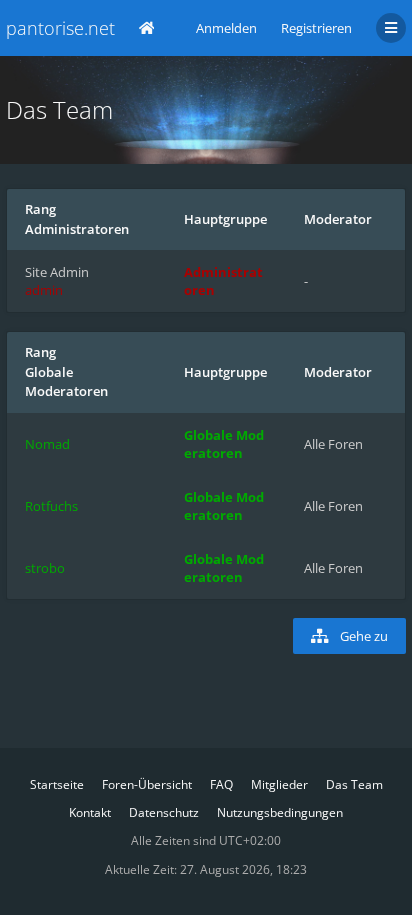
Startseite (57, 784)
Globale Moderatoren (66, 382)
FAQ (221, 784)
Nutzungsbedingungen (280, 812)
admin (44, 290)
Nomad (47, 444)
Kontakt (90, 812)
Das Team (354, 784)
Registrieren (316, 28)
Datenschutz (164, 812)
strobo (45, 568)
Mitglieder (279, 784)
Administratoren (77, 229)
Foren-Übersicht (147, 784)
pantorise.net (60, 28)
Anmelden (226, 28)
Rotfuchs (51, 506)
